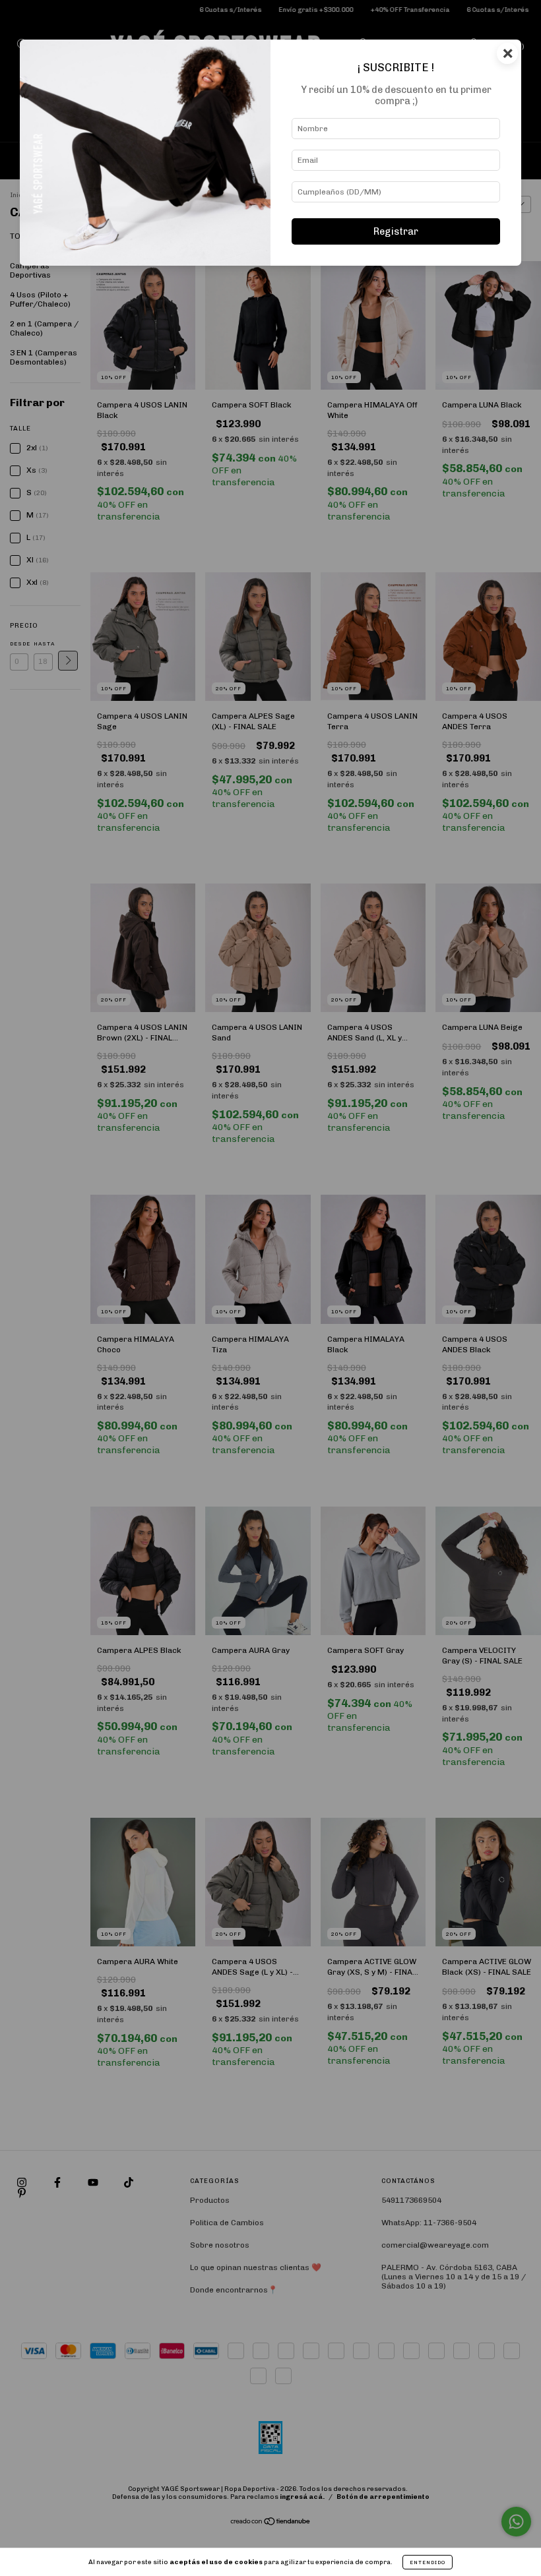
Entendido (428, 2562)
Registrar (396, 231)
